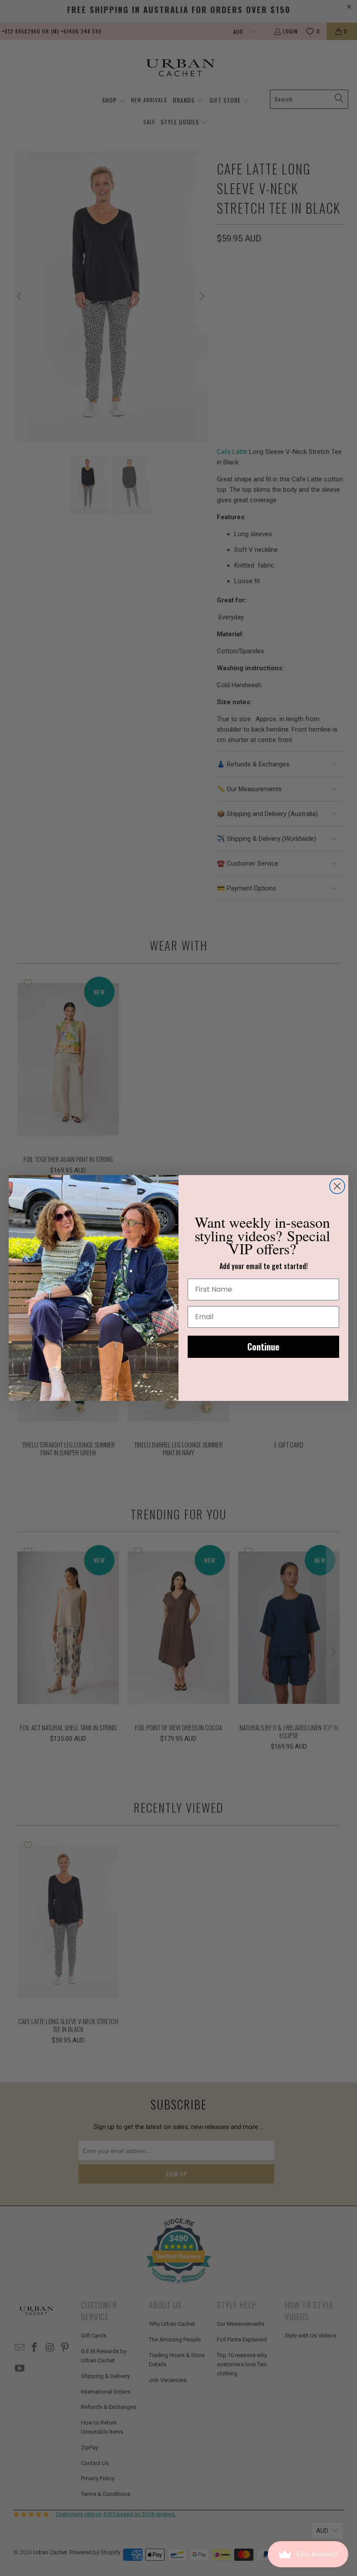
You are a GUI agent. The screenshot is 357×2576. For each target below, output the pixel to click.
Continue (263, 1347)
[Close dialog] (337, 1186)
